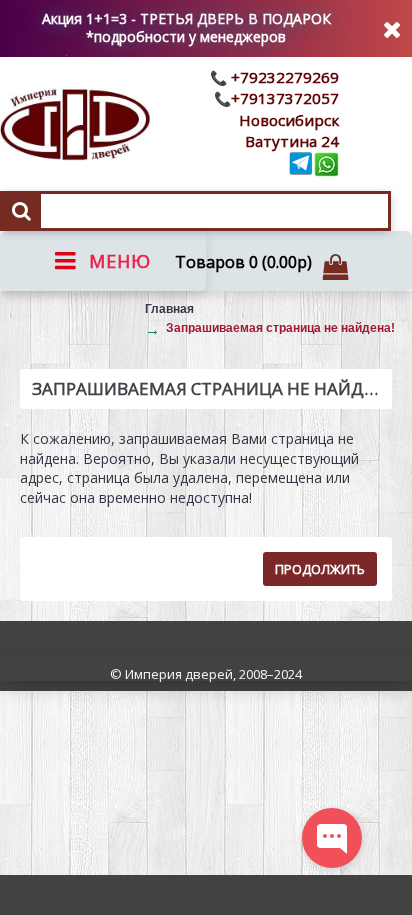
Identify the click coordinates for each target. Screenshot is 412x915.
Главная (169, 309)
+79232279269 (283, 77)
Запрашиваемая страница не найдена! (280, 328)
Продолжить (320, 569)
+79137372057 (285, 98)
